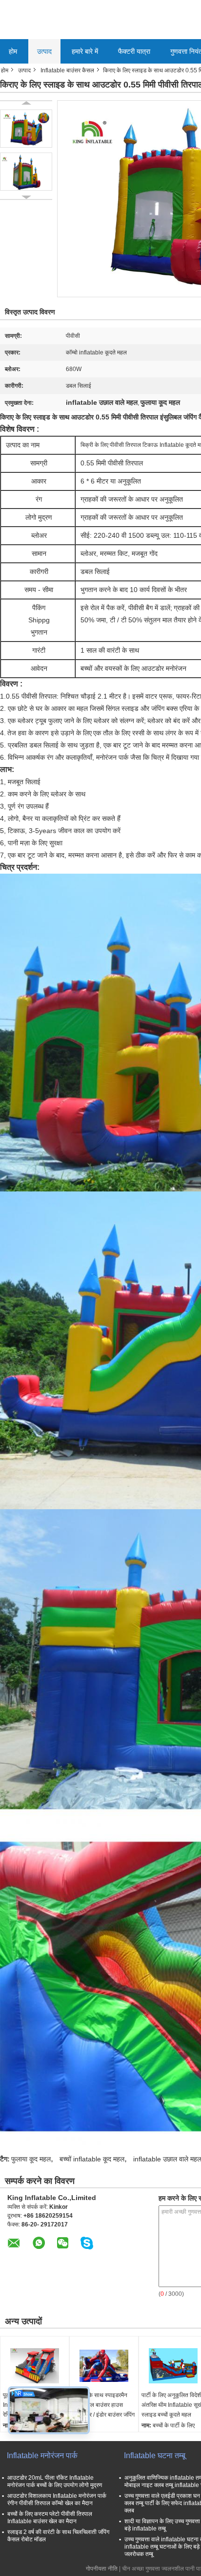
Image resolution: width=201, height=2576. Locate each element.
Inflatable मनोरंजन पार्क (42, 2455)
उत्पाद (44, 51)
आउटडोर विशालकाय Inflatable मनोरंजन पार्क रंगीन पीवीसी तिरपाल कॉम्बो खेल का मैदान (57, 2499)
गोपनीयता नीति (102, 2569)
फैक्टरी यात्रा (134, 51)
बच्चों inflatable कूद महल (92, 2159)
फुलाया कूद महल (31, 2159)
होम (13, 51)
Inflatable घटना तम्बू (155, 2455)
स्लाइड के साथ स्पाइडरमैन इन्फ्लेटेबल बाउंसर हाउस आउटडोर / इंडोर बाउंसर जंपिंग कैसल (103, 2410)
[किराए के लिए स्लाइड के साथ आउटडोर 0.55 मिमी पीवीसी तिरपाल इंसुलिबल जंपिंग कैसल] (26, 129)
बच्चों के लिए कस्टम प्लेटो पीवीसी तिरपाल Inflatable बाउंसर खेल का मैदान (50, 2518)
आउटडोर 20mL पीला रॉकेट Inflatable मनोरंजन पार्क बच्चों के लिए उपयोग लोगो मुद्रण (55, 2481)
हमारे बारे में (85, 51)
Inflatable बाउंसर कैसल (67, 70)
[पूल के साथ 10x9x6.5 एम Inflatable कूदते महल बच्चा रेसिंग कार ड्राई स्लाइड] (35, 2366)
